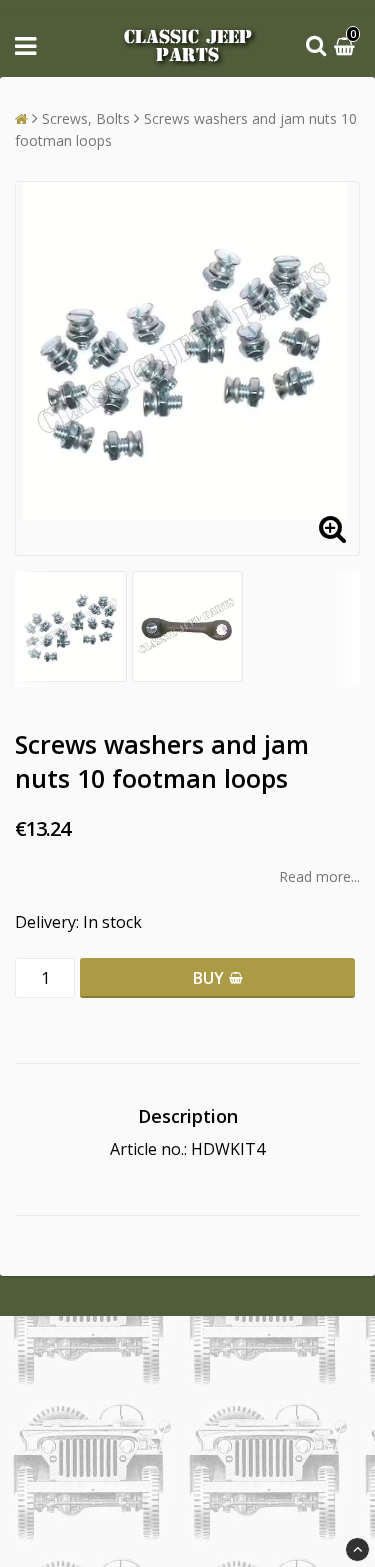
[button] (347, 46)
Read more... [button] (319, 876)
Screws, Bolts (86, 118)
